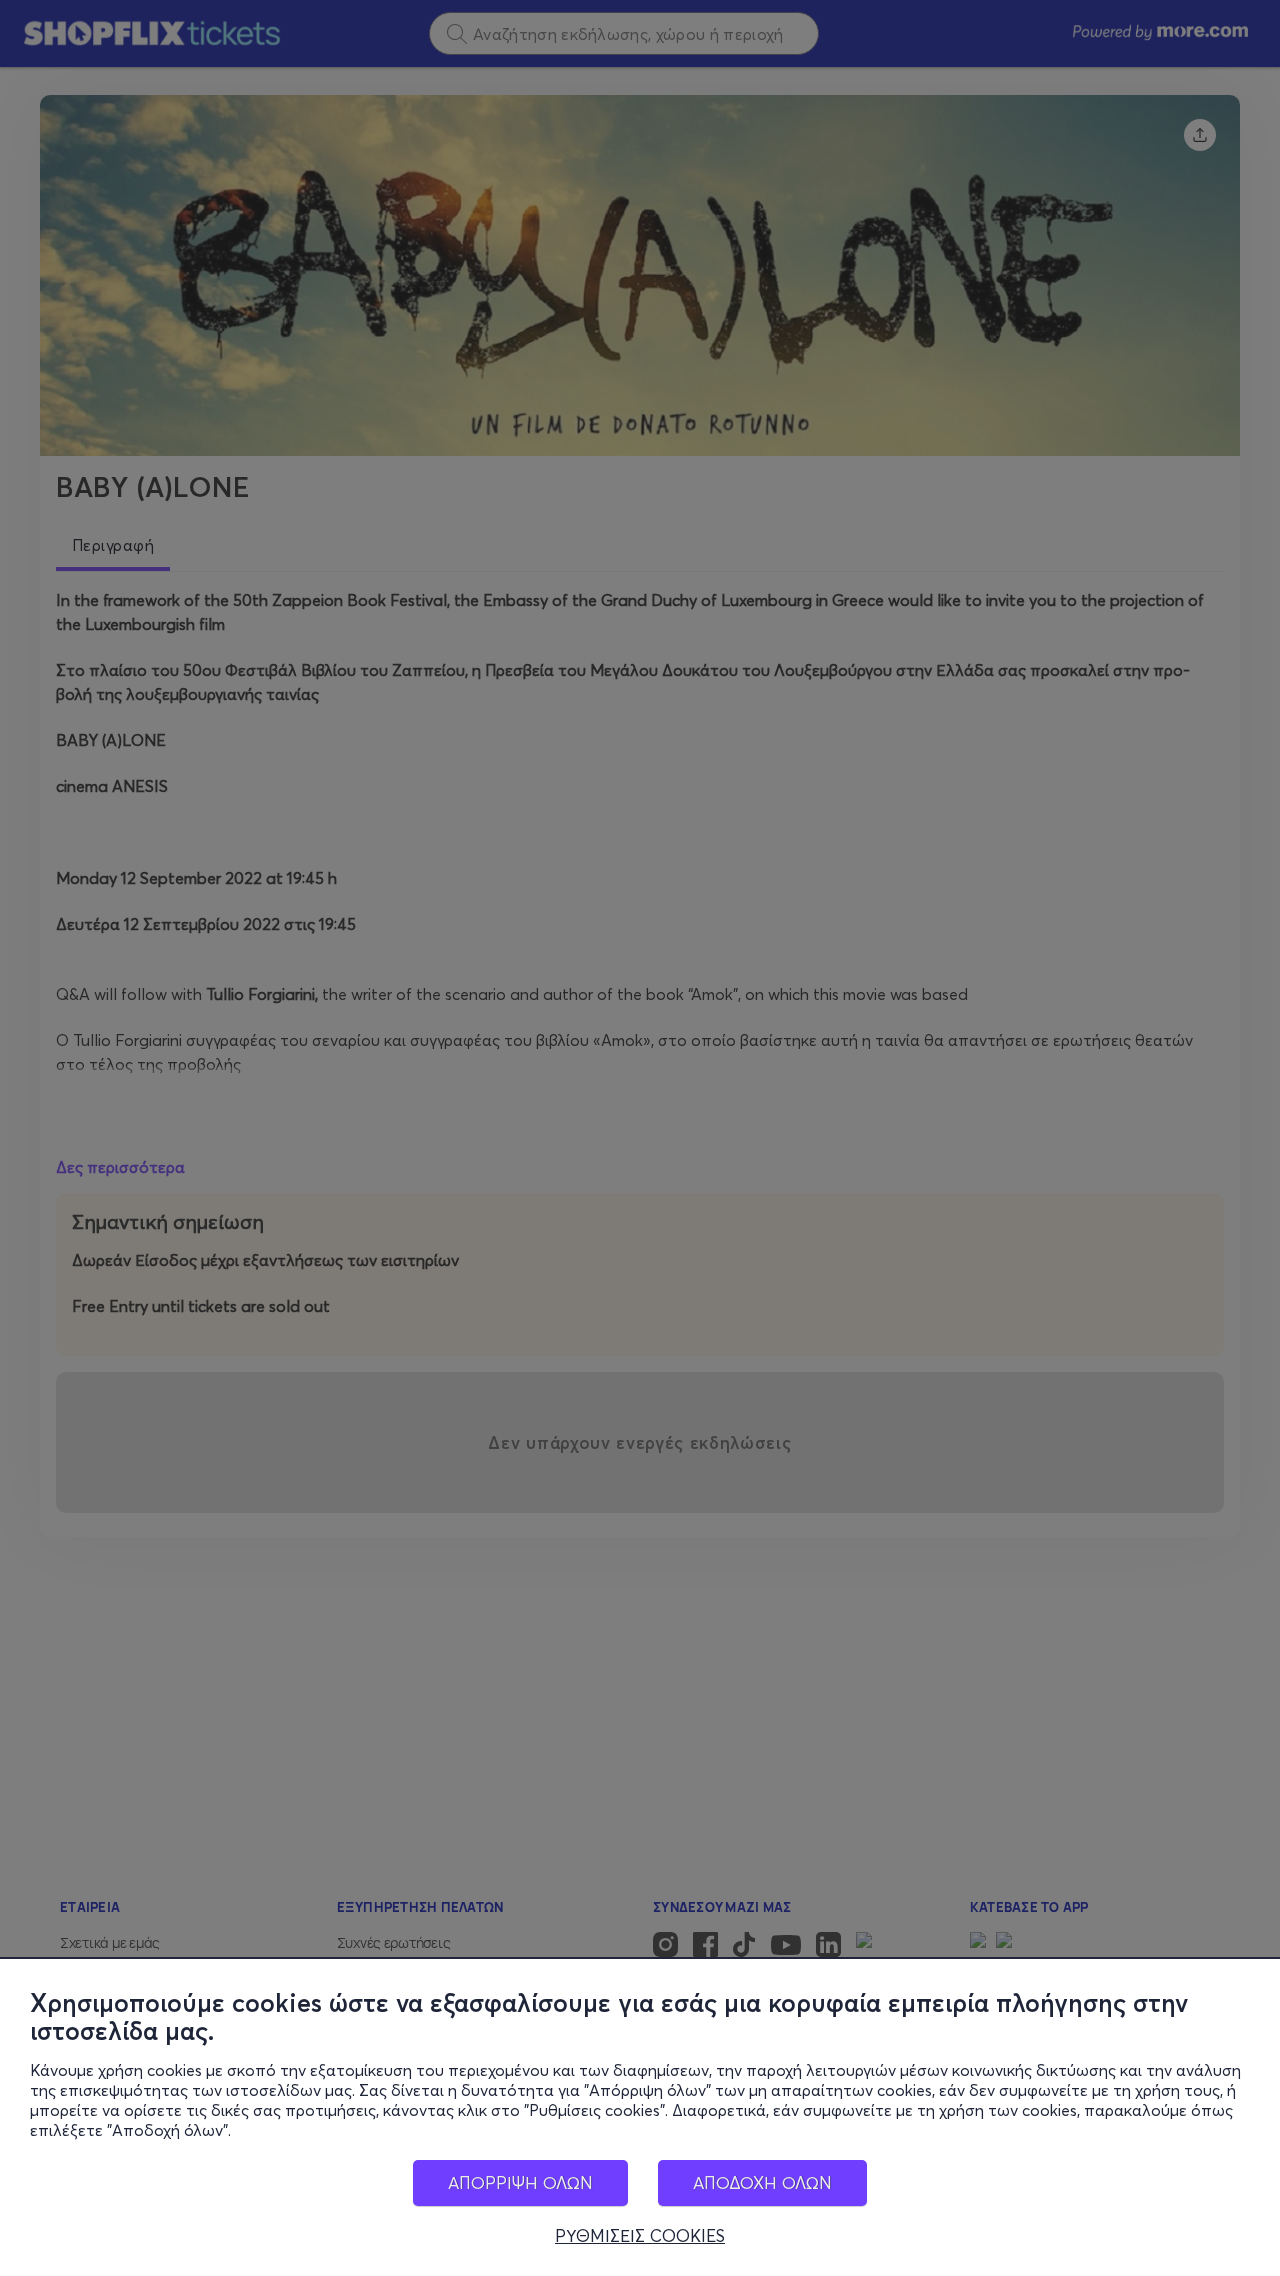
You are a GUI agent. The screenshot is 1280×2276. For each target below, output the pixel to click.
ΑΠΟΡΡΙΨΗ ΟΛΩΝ (520, 2182)
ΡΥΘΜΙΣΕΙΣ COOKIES (640, 2236)
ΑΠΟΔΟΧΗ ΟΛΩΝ (762, 2182)
